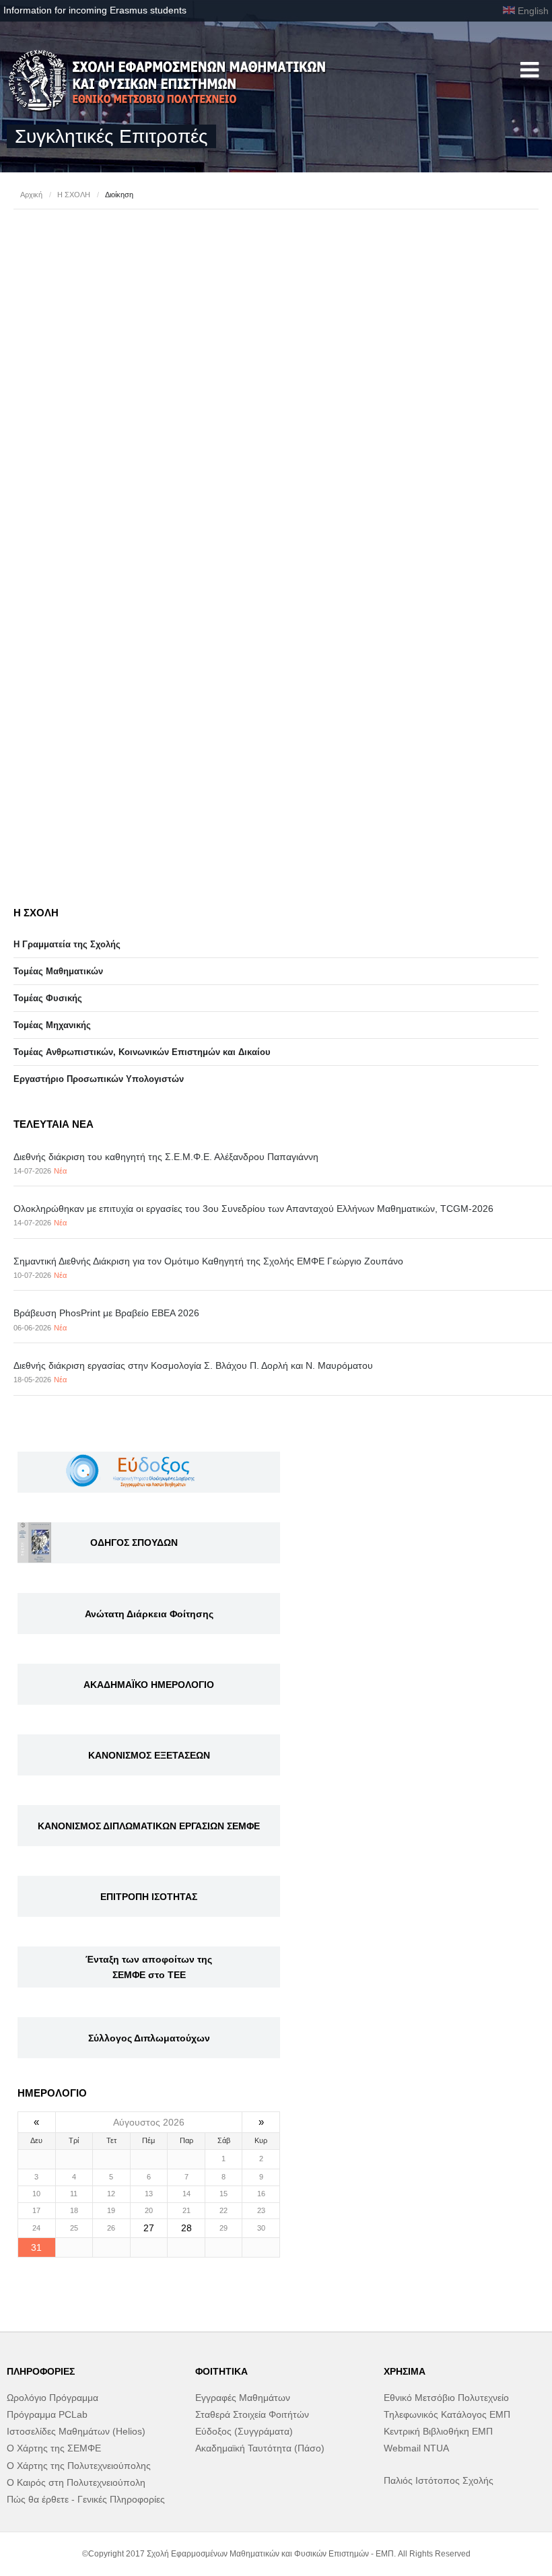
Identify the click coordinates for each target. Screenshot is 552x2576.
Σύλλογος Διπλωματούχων (149, 2038)
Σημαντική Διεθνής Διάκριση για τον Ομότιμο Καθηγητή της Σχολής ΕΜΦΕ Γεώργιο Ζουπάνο (208, 1261)
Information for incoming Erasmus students (95, 10)
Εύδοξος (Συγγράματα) (244, 2431)
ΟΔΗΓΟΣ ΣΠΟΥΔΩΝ (134, 1543)
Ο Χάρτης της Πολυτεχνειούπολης (79, 2466)
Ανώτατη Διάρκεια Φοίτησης (149, 1614)
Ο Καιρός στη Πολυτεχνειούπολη (76, 2482)
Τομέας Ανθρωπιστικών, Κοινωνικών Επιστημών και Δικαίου (142, 1052)
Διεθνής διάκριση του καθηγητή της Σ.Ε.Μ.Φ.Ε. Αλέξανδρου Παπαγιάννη (166, 1157)
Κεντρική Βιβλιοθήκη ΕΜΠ (438, 2431)
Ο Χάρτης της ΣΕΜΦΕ (54, 2448)
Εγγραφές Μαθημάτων (243, 2398)
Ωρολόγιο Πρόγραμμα (53, 2398)
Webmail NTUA (416, 2448)
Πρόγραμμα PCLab (47, 2414)
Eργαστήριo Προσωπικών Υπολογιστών (99, 1079)
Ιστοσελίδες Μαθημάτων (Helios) (76, 2431)
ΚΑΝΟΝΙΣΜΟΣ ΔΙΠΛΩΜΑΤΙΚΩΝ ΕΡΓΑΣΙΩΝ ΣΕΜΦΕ (149, 1826)
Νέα (60, 1171)
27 (149, 2228)
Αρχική (31, 195)
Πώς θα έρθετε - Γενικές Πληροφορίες (86, 2499)
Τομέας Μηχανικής (52, 1025)
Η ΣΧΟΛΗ (74, 195)
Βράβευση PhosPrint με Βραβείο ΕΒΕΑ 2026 (106, 1313)
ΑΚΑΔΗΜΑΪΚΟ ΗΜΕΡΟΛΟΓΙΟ (149, 1685)
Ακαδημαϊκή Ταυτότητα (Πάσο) (260, 2448)
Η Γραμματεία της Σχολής (67, 944)
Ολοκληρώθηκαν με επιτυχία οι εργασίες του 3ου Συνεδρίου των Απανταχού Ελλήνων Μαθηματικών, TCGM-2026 (253, 1209)
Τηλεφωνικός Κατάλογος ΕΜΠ (447, 2414)
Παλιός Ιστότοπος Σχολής (439, 2480)
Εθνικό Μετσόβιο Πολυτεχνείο (446, 2398)
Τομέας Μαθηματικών (58, 971)
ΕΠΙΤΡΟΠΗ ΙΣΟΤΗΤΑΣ (149, 1897)
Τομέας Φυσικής (48, 998)
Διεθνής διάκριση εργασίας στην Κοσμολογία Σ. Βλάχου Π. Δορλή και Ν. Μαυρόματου (193, 1365)
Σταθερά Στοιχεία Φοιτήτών (252, 2414)
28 (186, 2228)
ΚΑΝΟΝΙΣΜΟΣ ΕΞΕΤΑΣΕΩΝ (149, 1755)
